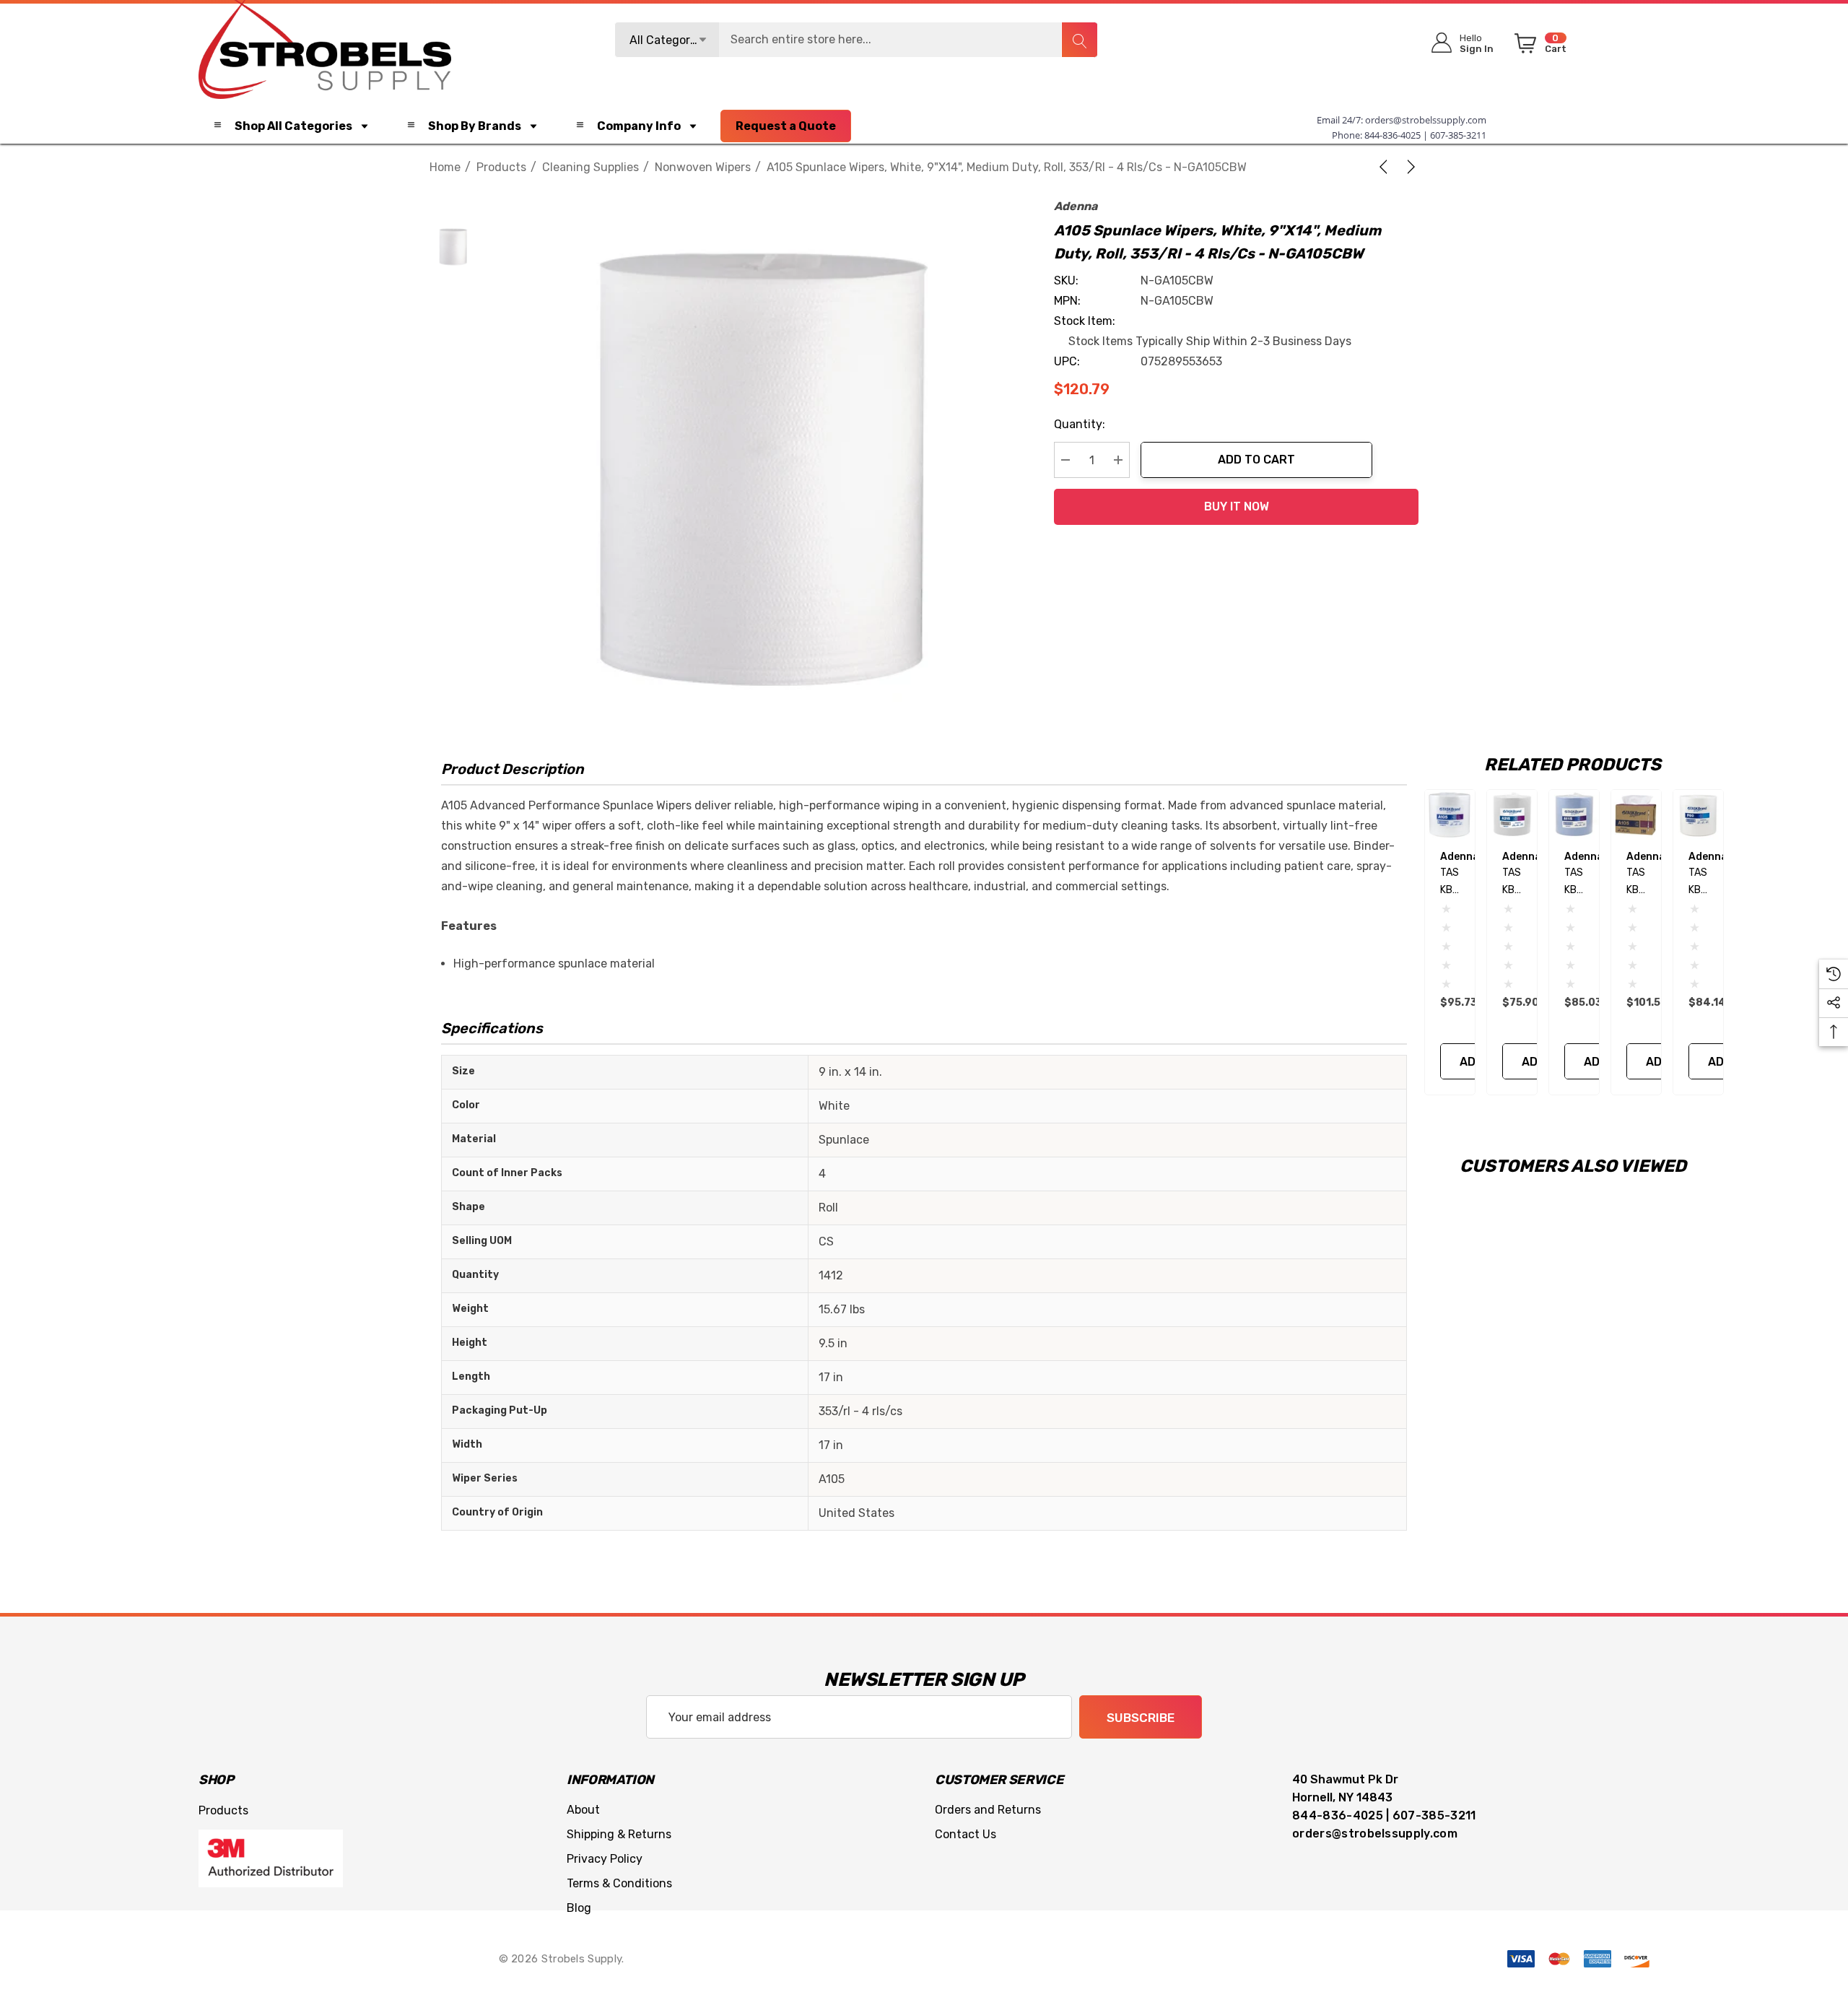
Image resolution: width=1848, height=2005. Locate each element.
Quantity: (1080, 424)
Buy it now (1237, 506)
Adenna (1076, 206)
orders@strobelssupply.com (1426, 120)
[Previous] (1386, 167)
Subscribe (1141, 1718)
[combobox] (856, 40)
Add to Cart (1256, 460)
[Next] (1408, 167)
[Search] (1079, 40)
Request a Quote (786, 126)
